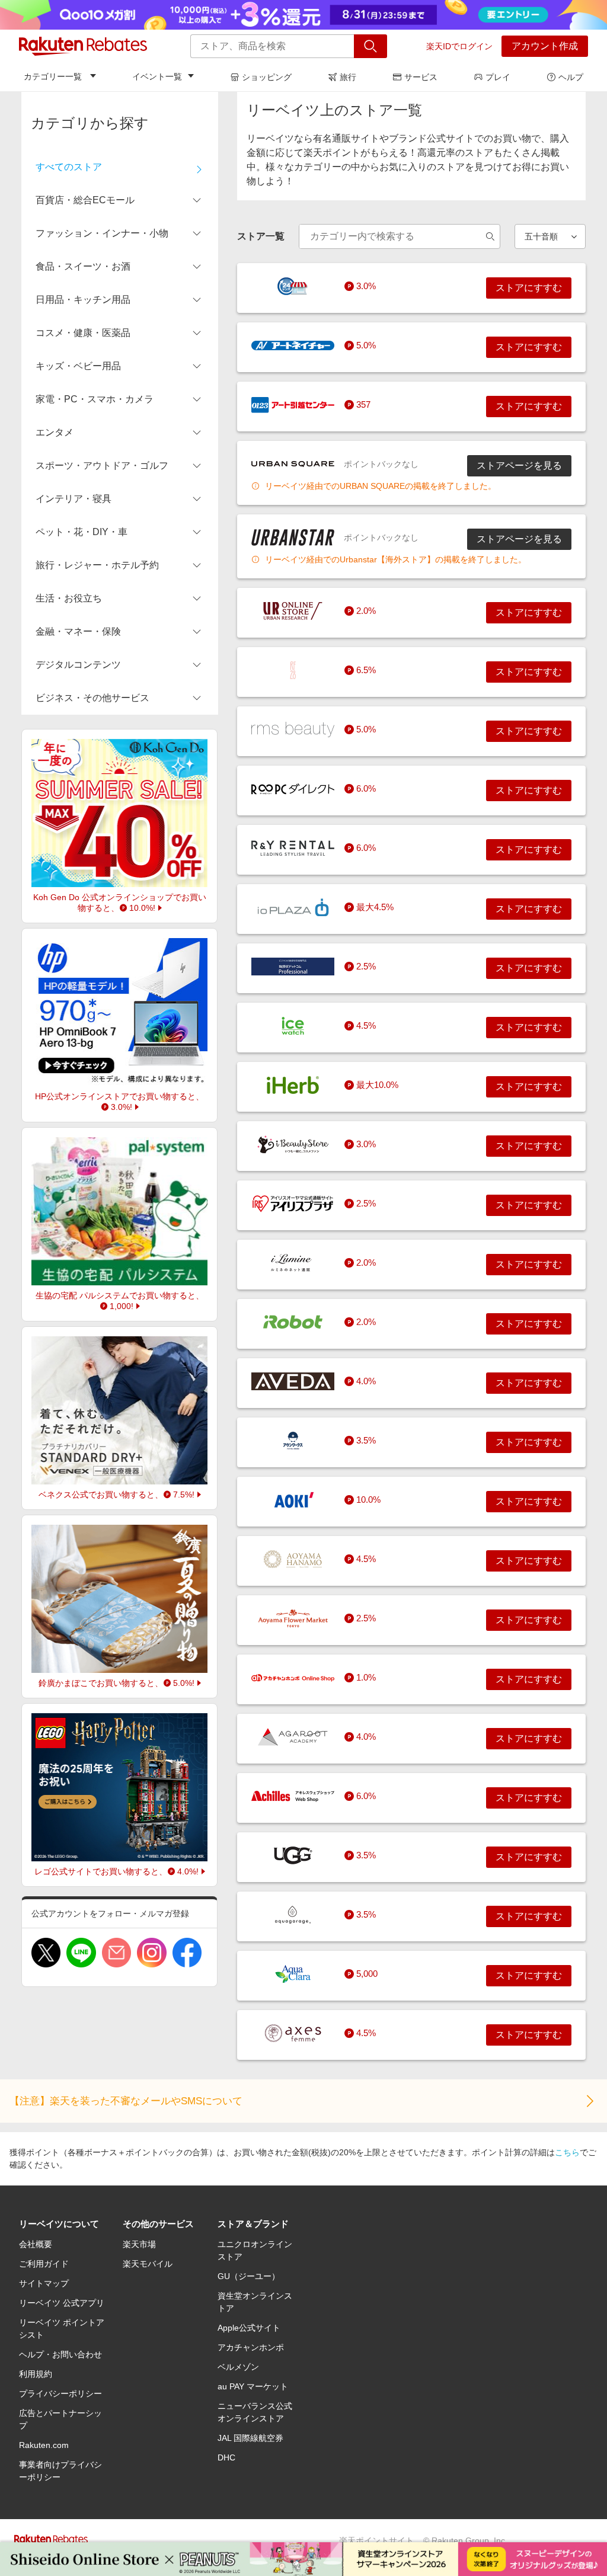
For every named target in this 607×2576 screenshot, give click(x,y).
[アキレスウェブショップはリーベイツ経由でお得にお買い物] (293, 1796)
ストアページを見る (519, 465)
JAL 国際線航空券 (250, 2438)
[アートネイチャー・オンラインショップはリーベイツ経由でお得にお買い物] (293, 345)
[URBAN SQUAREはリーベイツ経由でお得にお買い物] (293, 464)
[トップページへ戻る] (83, 46)
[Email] (116, 1953)
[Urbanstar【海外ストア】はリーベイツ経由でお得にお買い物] (293, 537)
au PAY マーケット (253, 2386)
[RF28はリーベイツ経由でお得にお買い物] (293, 670)
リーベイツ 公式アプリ (62, 2303)
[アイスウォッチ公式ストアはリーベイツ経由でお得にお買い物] (293, 1026)
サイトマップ (44, 2283)
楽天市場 (139, 2244)
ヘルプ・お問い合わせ (60, 2354)
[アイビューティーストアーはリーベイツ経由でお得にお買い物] (293, 1144)
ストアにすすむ (529, 288)
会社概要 (36, 2244)
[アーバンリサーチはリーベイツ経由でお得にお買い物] (293, 611)
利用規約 (36, 2374)
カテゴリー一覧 (53, 76)
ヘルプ (571, 77)
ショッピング (267, 77)
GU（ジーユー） (249, 2276)
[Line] (81, 1953)
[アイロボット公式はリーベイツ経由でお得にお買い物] (293, 1322)
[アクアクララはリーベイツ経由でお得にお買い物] (293, 1974)
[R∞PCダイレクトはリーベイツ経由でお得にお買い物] (293, 789)
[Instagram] (151, 1953)
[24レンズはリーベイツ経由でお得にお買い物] (293, 286)
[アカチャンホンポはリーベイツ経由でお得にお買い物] (293, 1678)
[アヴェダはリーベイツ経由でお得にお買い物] (293, 1381)
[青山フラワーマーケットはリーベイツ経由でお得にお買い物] (293, 1618)
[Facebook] (187, 1953)
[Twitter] (46, 1953)
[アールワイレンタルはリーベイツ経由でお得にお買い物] (293, 848)
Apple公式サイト (249, 2328)
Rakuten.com (44, 2445)
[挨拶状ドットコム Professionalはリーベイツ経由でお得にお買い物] (293, 967)
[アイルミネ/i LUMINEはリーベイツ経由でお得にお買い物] (293, 1263)
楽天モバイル (148, 2264)
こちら (567, 2152)
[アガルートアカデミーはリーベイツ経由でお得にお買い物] (293, 1737)
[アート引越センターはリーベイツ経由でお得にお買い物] (293, 405)
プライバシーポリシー (60, 2393)
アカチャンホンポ (251, 2347)
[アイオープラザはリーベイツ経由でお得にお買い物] (293, 907)
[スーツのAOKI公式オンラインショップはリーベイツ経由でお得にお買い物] (293, 1500)
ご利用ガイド (44, 2264)
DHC (226, 2457)
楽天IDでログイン (459, 46)
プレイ (498, 77)
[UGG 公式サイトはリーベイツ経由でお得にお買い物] (293, 1855)
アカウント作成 (545, 46)
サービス (421, 77)
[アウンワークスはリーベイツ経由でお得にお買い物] (293, 1441)
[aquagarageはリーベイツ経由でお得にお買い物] (293, 1915)
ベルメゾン (238, 2367)
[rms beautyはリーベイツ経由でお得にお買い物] (293, 729)
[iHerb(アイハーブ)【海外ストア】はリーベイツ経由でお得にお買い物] (293, 1085)
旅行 (348, 77)
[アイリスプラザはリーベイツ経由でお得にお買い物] (293, 1204)
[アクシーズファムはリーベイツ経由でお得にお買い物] (293, 2033)
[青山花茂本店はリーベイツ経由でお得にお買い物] (293, 1559)
